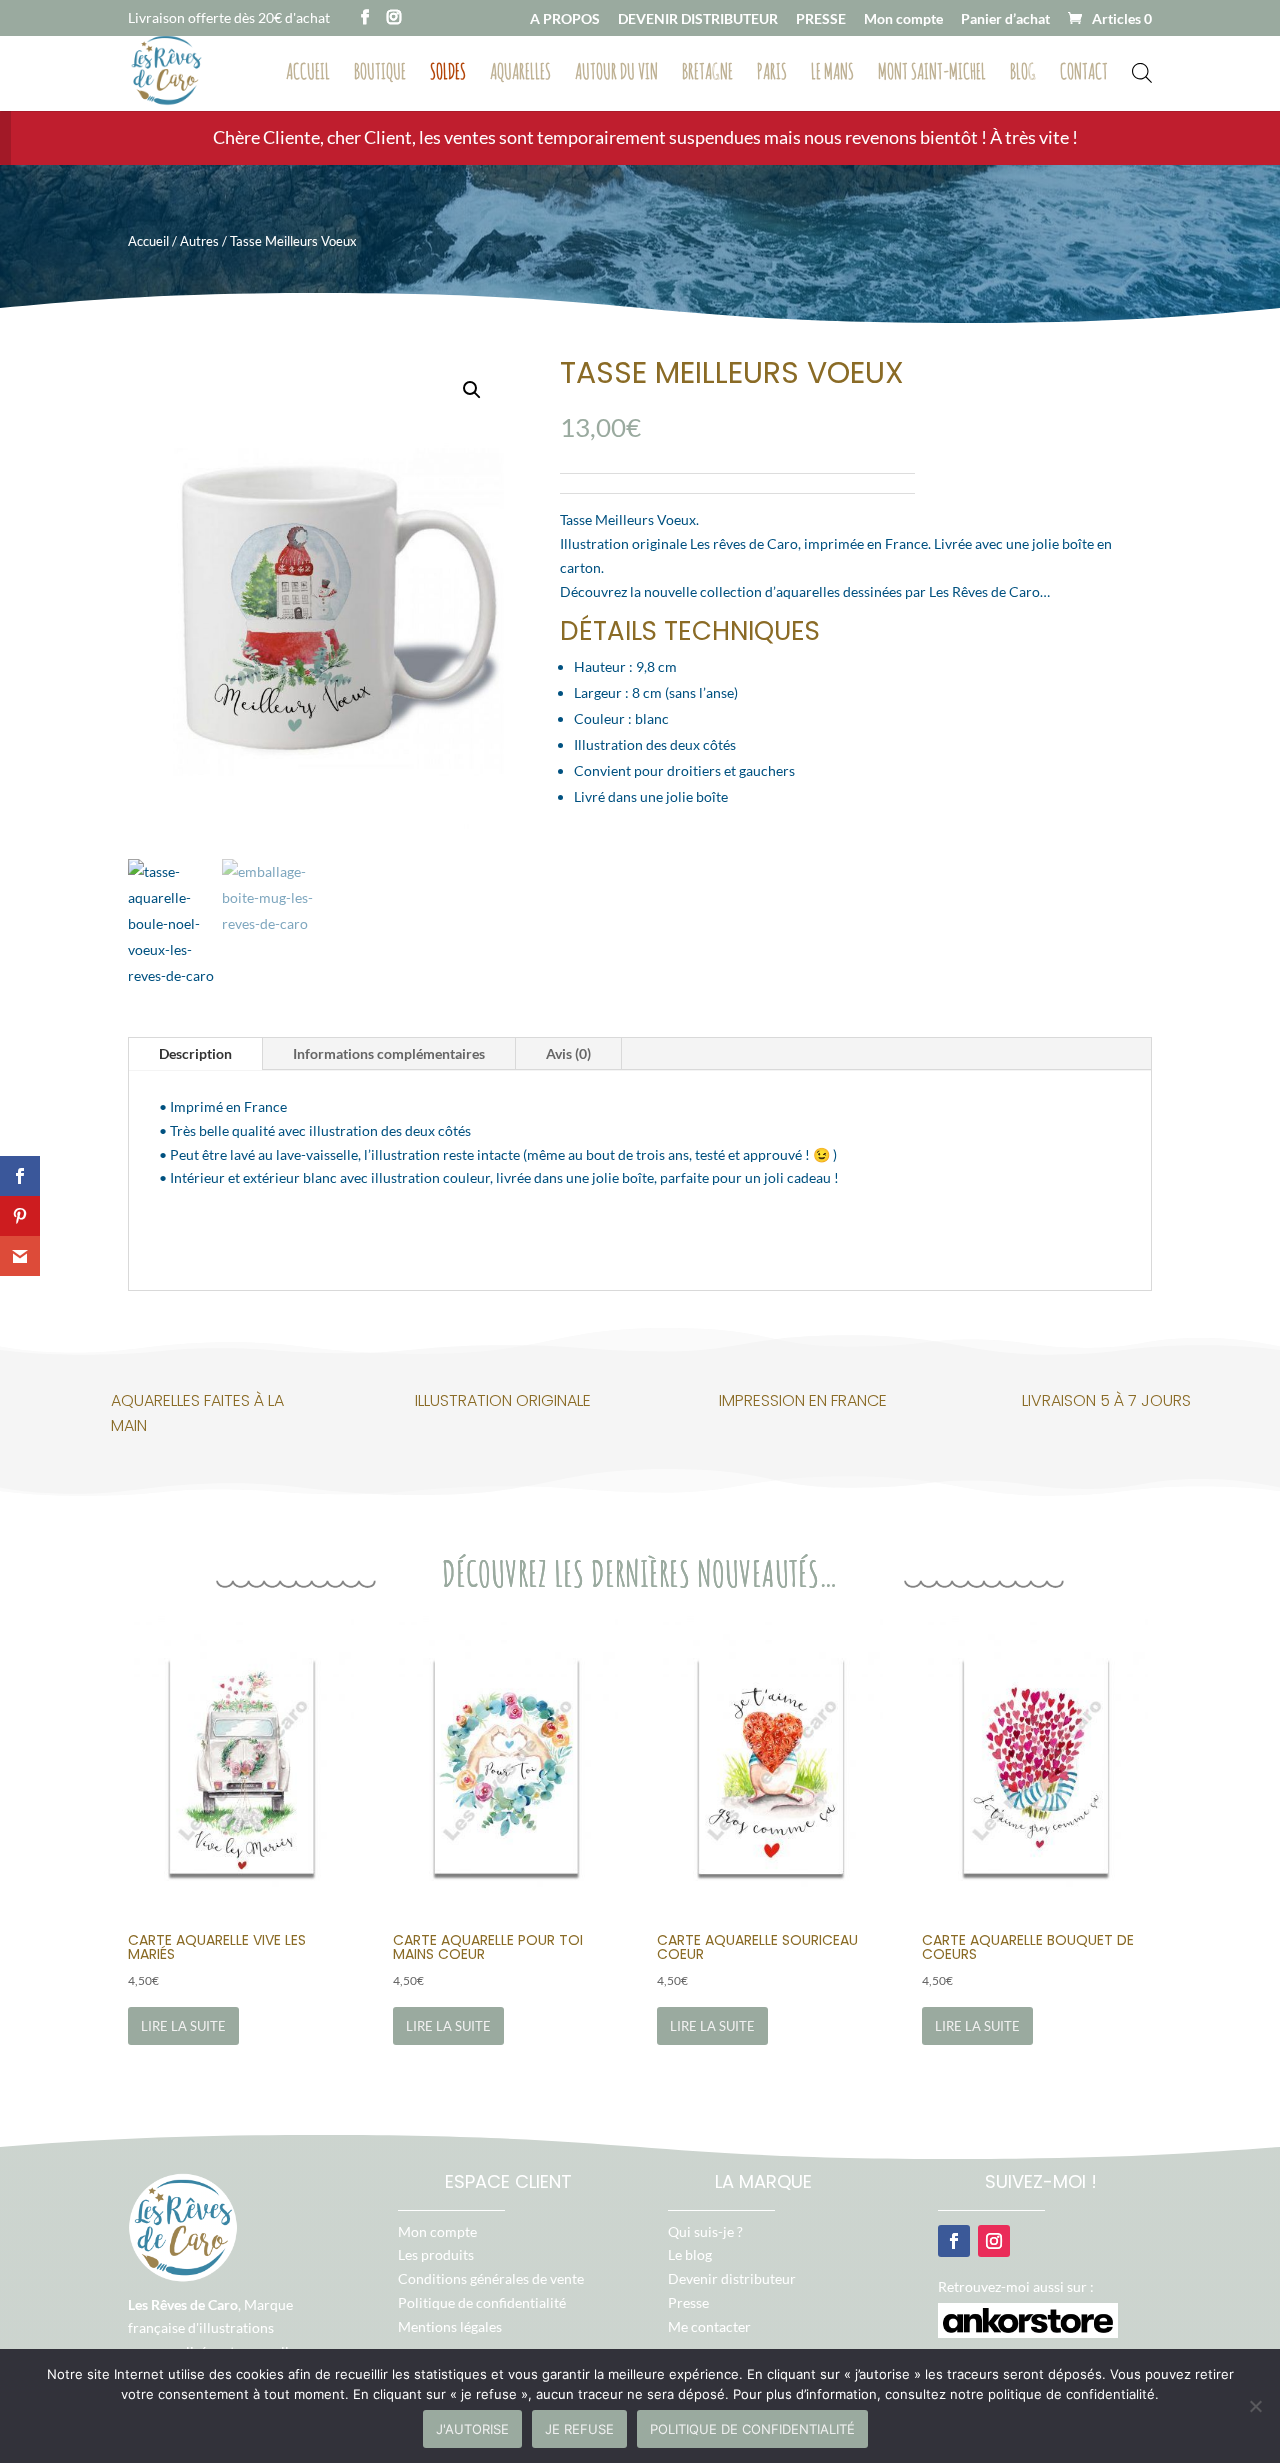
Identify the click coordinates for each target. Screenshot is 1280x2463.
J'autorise (472, 2429)
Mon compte (903, 19)
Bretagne (707, 74)
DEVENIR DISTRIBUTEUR (698, 19)
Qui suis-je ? (705, 2231)
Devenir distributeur (732, 2278)
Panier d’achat (1005, 19)
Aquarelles (520, 74)
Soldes (448, 74)
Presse (688, 2302)
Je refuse (579, 2429)
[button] (472, 390)
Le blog (690, 2254)
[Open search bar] (1142, 71)
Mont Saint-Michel (932, 74)
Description (195, 1053)
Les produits (436, 2254)
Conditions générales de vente (491, 2278)
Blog (1023, 74)
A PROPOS (565, 19)
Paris (772, 74)
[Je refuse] (1255, 2406)
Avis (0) (568, 1053)
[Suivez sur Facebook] (954, 2241)
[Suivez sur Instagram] (994, 2241)
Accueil (308, 74)
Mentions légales (450, 2326)
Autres (199, 241)
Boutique (380, 74)
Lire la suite (183, 2026)
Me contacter (709, 2326)
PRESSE (821, 19)
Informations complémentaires (389, 1053)
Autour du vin (616, 74)
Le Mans (832, 74)
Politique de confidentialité (482, 2302)
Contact (1084, 74)
